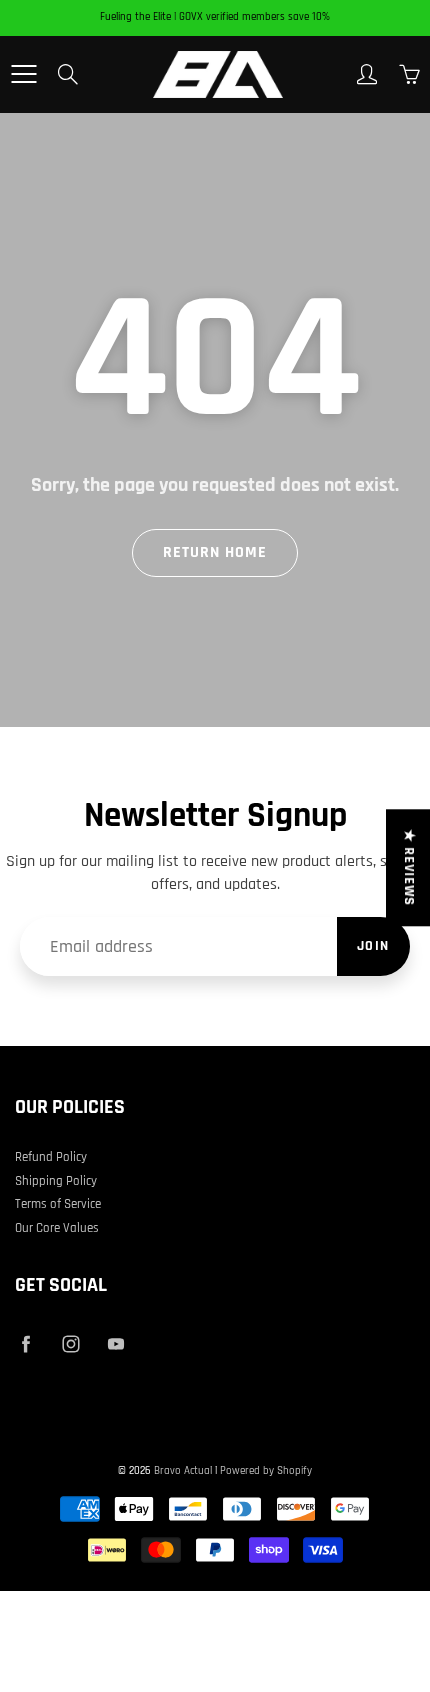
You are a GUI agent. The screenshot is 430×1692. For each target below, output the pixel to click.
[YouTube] (115, 1343)
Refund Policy (51, 1157)
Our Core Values (57, 1228)
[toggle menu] (23, 74)
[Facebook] (25, 1343)
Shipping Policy (56, 1181)
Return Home (215, 552)
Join (373, 946)
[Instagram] (70, 1343)
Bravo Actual (183, 1471)
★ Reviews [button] (409, 867)
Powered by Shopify (266, 1471)
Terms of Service (58, 1204)
